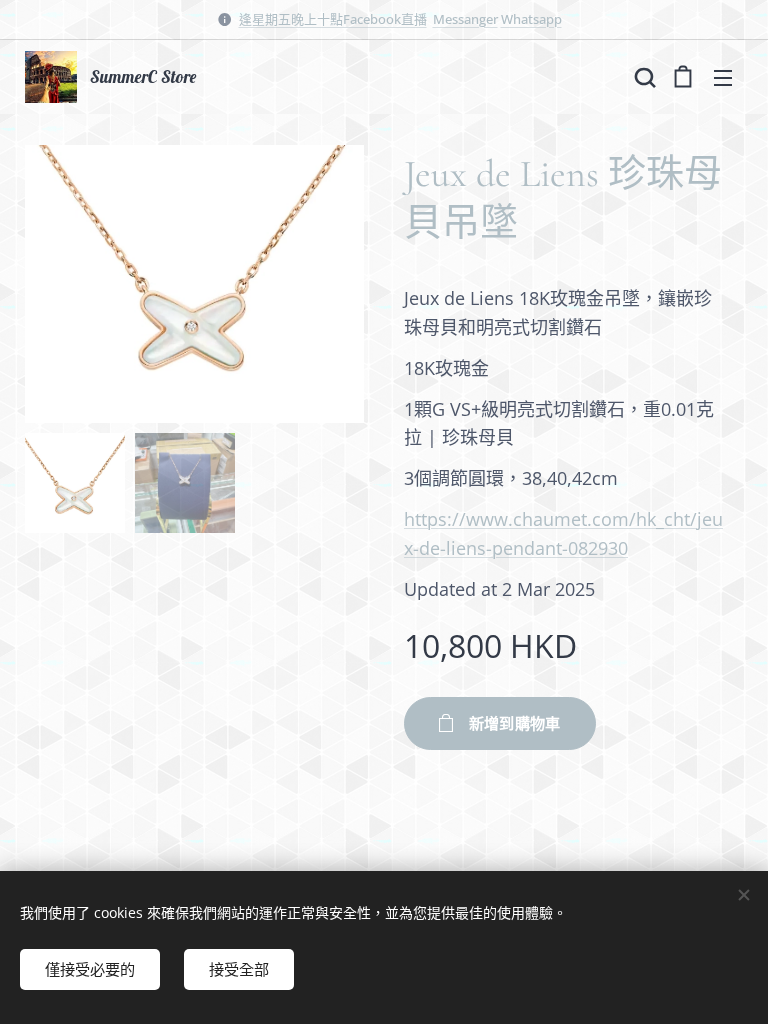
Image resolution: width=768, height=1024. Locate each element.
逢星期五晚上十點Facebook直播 (333, 19)
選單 (723, 77)
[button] (643, 77)
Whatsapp (531, 19)
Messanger (465, 19)
